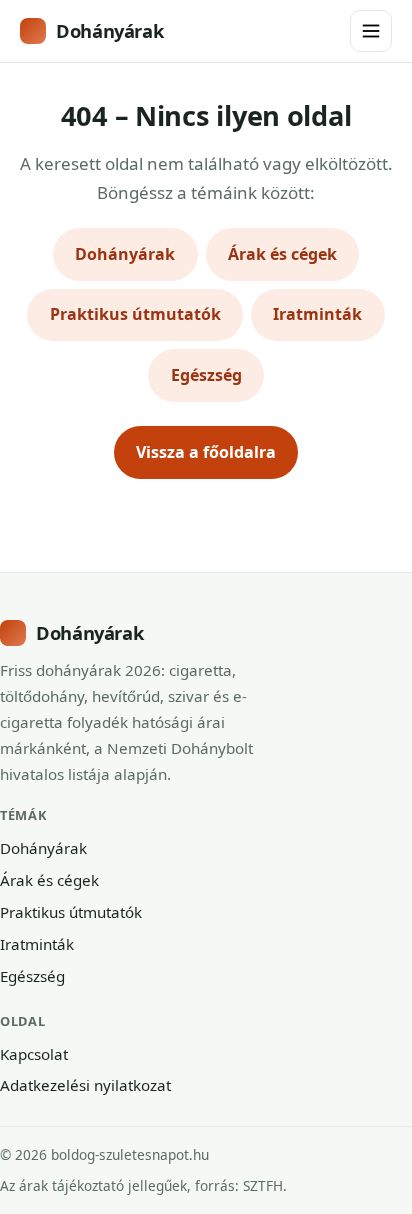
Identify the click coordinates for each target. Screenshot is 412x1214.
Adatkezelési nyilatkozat (85, 1085)
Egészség (206, 375)
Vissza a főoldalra (206, 452)
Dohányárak (109, 30)
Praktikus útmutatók (135, 314)
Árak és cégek (282, 254)
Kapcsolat (34, 1054)
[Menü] (371, 31)
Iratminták (317, 314)
